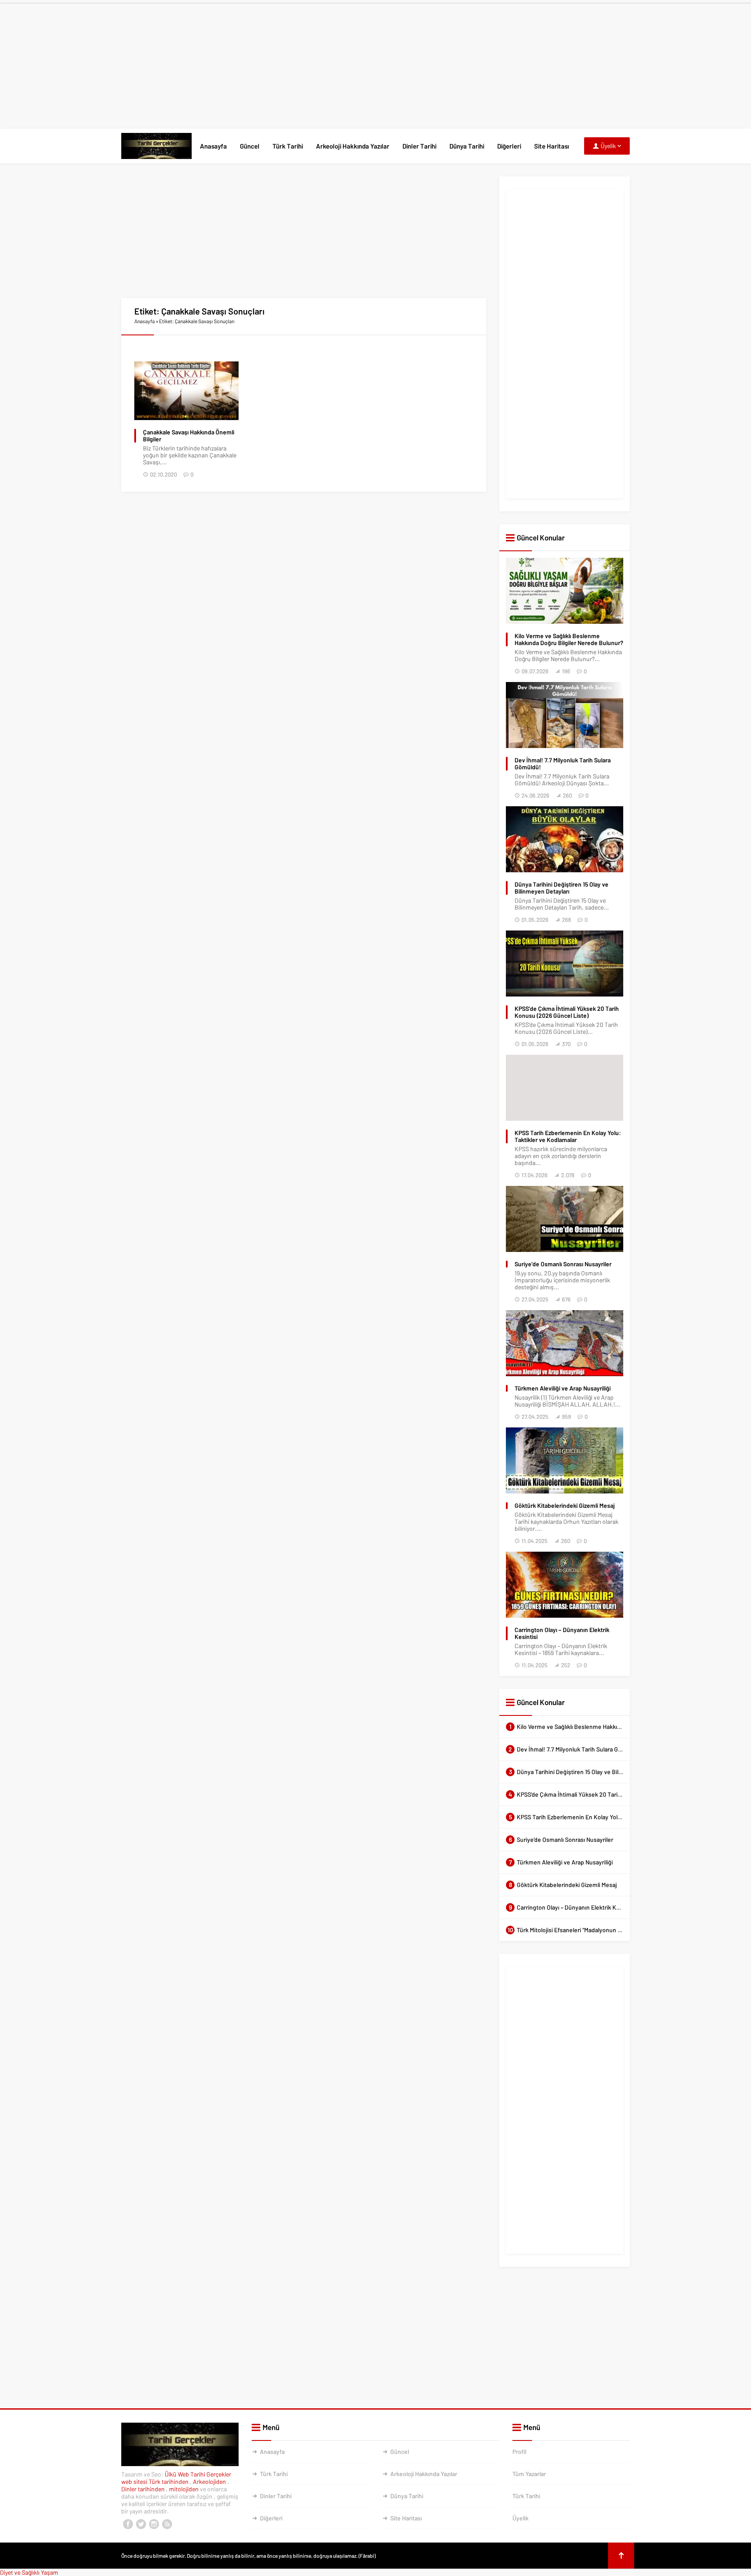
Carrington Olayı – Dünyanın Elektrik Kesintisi (562, 1633)
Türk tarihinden (169, 2482)
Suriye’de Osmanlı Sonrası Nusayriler (563, 1264)
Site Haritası (552, 146)
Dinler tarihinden (144, 2489)
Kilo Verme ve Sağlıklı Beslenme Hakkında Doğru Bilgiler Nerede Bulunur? (569, 639)
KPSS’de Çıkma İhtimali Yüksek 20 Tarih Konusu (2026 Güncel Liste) (567, 1012)
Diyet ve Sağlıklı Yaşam (29, 2572)
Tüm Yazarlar (529, 2474)
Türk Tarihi (288, 146)
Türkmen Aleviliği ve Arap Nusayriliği (563, 1388)
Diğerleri (509, 146)
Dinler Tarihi (419, 146)
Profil (519, 2452)
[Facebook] (128, 2524)
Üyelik (520, 2518)
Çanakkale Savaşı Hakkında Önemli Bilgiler (189, 436)
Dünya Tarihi (467, 146)
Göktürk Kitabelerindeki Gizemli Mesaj (565, 1506)
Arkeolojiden (210, 2482)
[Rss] (167, 2524)
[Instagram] (154, 2524)
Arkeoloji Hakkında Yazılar (353, 146)
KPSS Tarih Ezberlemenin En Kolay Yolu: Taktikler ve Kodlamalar (568, 1136)
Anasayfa (213, 146)
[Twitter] (141, 2524)
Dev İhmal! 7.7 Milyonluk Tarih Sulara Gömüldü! (563, 764)
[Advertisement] (375, 64)
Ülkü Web (177, 2474)
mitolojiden (184, 2489)
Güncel (250, 146)
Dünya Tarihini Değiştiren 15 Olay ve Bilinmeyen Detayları (562, 888)
